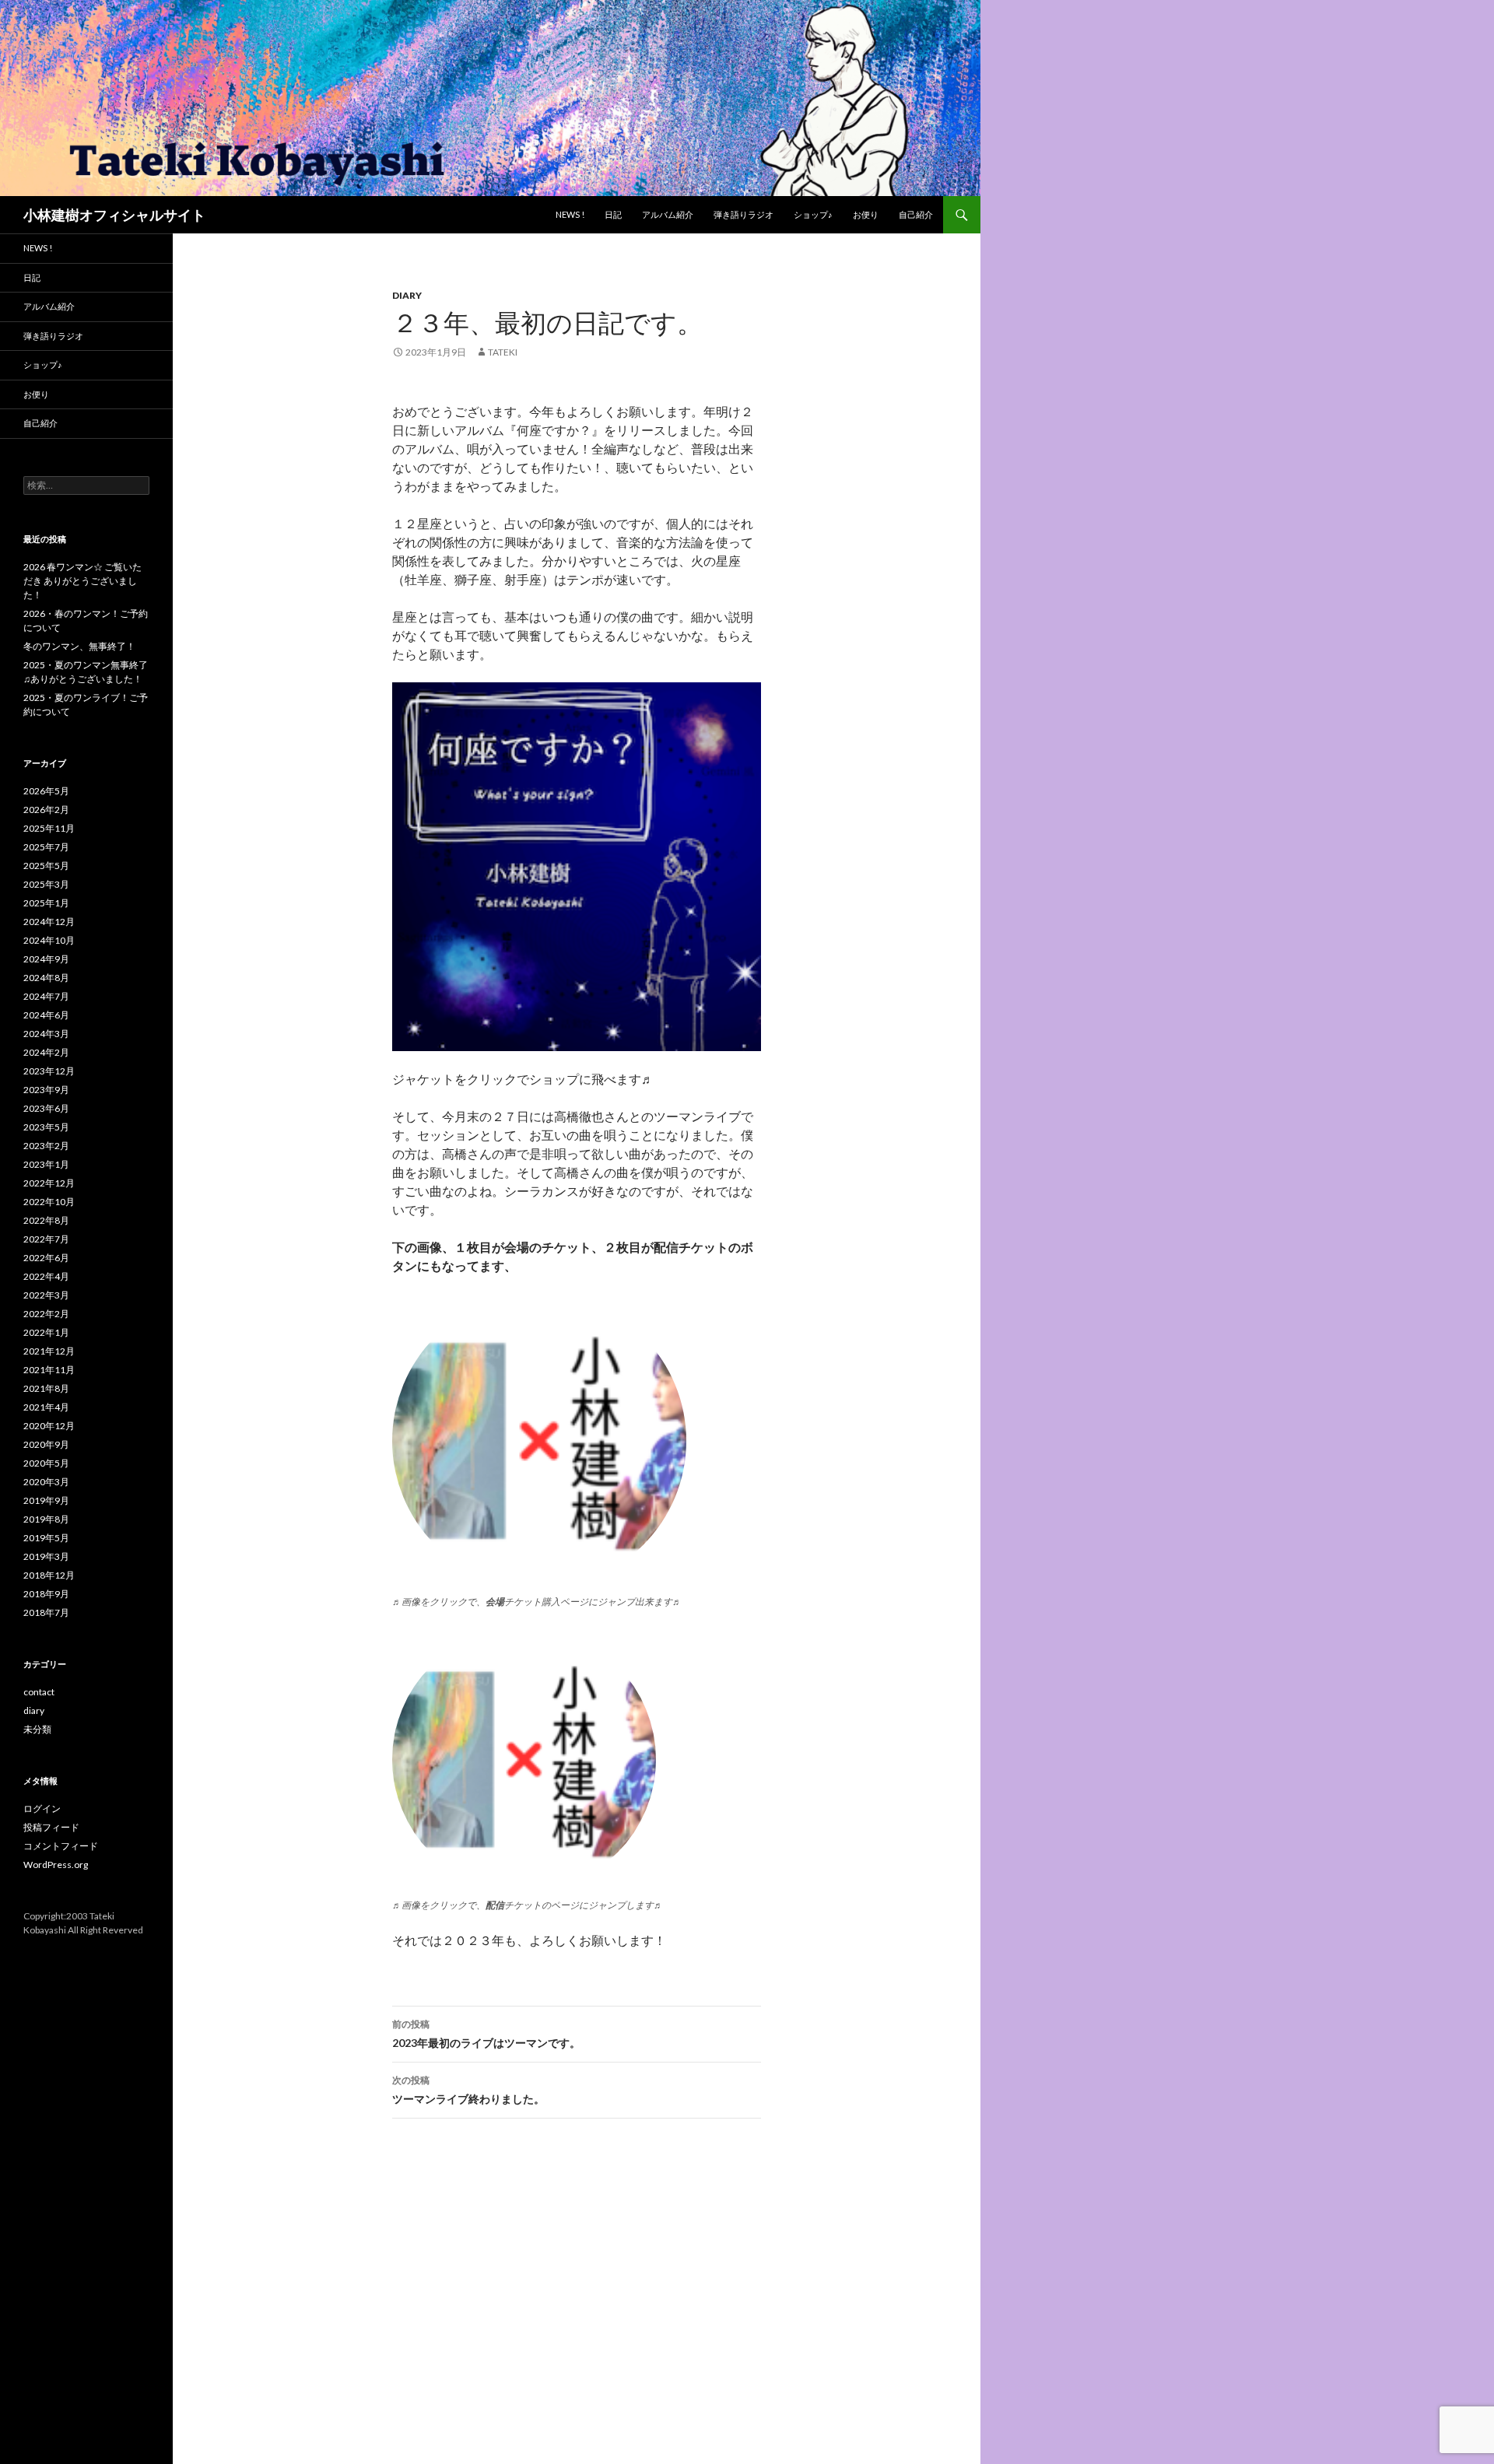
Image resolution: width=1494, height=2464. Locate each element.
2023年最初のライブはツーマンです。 (486, 2034)
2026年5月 (46, 791)
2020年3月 (46, 1482)
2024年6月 (46, 1015)
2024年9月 (46, 959)
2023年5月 (46, 1127)
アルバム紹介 (668, 214)
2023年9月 (46, 1090)
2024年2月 (46, 1052)
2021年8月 (46, 1388)
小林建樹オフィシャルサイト (114, 215)
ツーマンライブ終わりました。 (468, 2090)
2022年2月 (46, 1314)
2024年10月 (49, 940)
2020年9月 (46, 1444)
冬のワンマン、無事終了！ (79, 646)
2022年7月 (46, 1239)
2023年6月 (46, 1108)
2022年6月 (46, 1258)
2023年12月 (49, 1071)
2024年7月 (46, 996)
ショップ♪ (813, 214)
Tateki (503, 352)
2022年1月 (46, 1332)
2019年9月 (46, 1500)
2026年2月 (46, 810)
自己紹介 (916, 214)
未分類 (37, 1729)
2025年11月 (49, 828)
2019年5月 (46, 1538)
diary (407, 295)
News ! (570, 214)
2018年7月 (46, 1612)
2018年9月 (46, 1594)
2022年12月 (49, 1183)
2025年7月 (46, 847)
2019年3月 (46, 1556)
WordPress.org (56, 1865)
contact (39, 1692)
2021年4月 (46, 1407)
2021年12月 (49, 1351)
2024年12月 (49, 922)
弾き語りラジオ (743, 214)
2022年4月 (46, 1276)
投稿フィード (51, 1827)
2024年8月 (46, 978)
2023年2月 (46, 1146)
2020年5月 (46, 1463)
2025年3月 (46, 884)
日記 (613, 214)
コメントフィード (61, 1846)
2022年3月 (46, 1295)
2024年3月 (46, 1034)
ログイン (42, 1809)
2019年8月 (46, 1519)
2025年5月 (46, 866)
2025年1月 (46, 903)
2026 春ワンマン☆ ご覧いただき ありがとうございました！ (82, 581)
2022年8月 (46, 1220)
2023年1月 (46, 1164)
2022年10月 (49, 1202)
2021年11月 (49, 1370)
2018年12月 (49, 1575)
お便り (866, 214)
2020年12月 (49, 1426)
